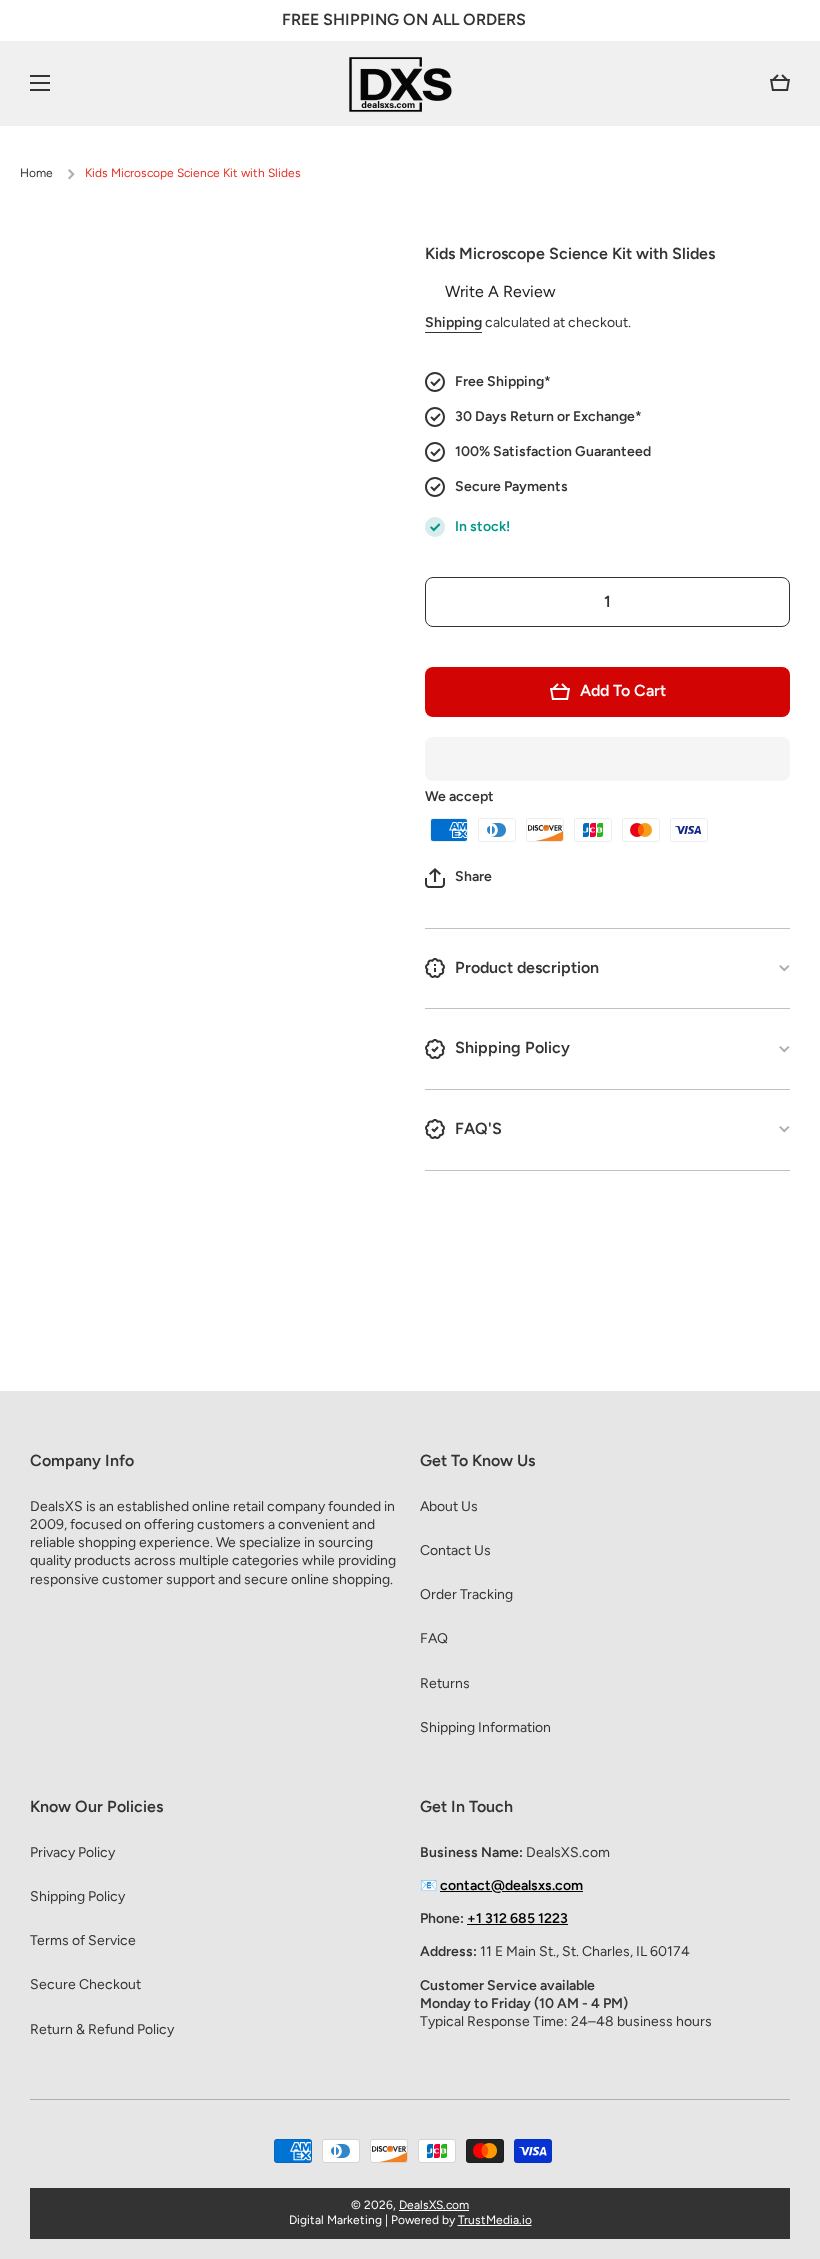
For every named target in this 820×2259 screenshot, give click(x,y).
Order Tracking (466, 1594)
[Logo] (410, 83)
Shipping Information (485, 1727)
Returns (445, 1683)
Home (36, 173)
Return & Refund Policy (102, 2029)
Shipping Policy (77, 1896)
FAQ (434, 1638)
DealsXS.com (434, 2205)
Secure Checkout (85, 1984)
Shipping (453, 322)
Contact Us (455, 1550)
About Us (449, 1506)
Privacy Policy (72, 1852)
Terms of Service (83, 1940)
